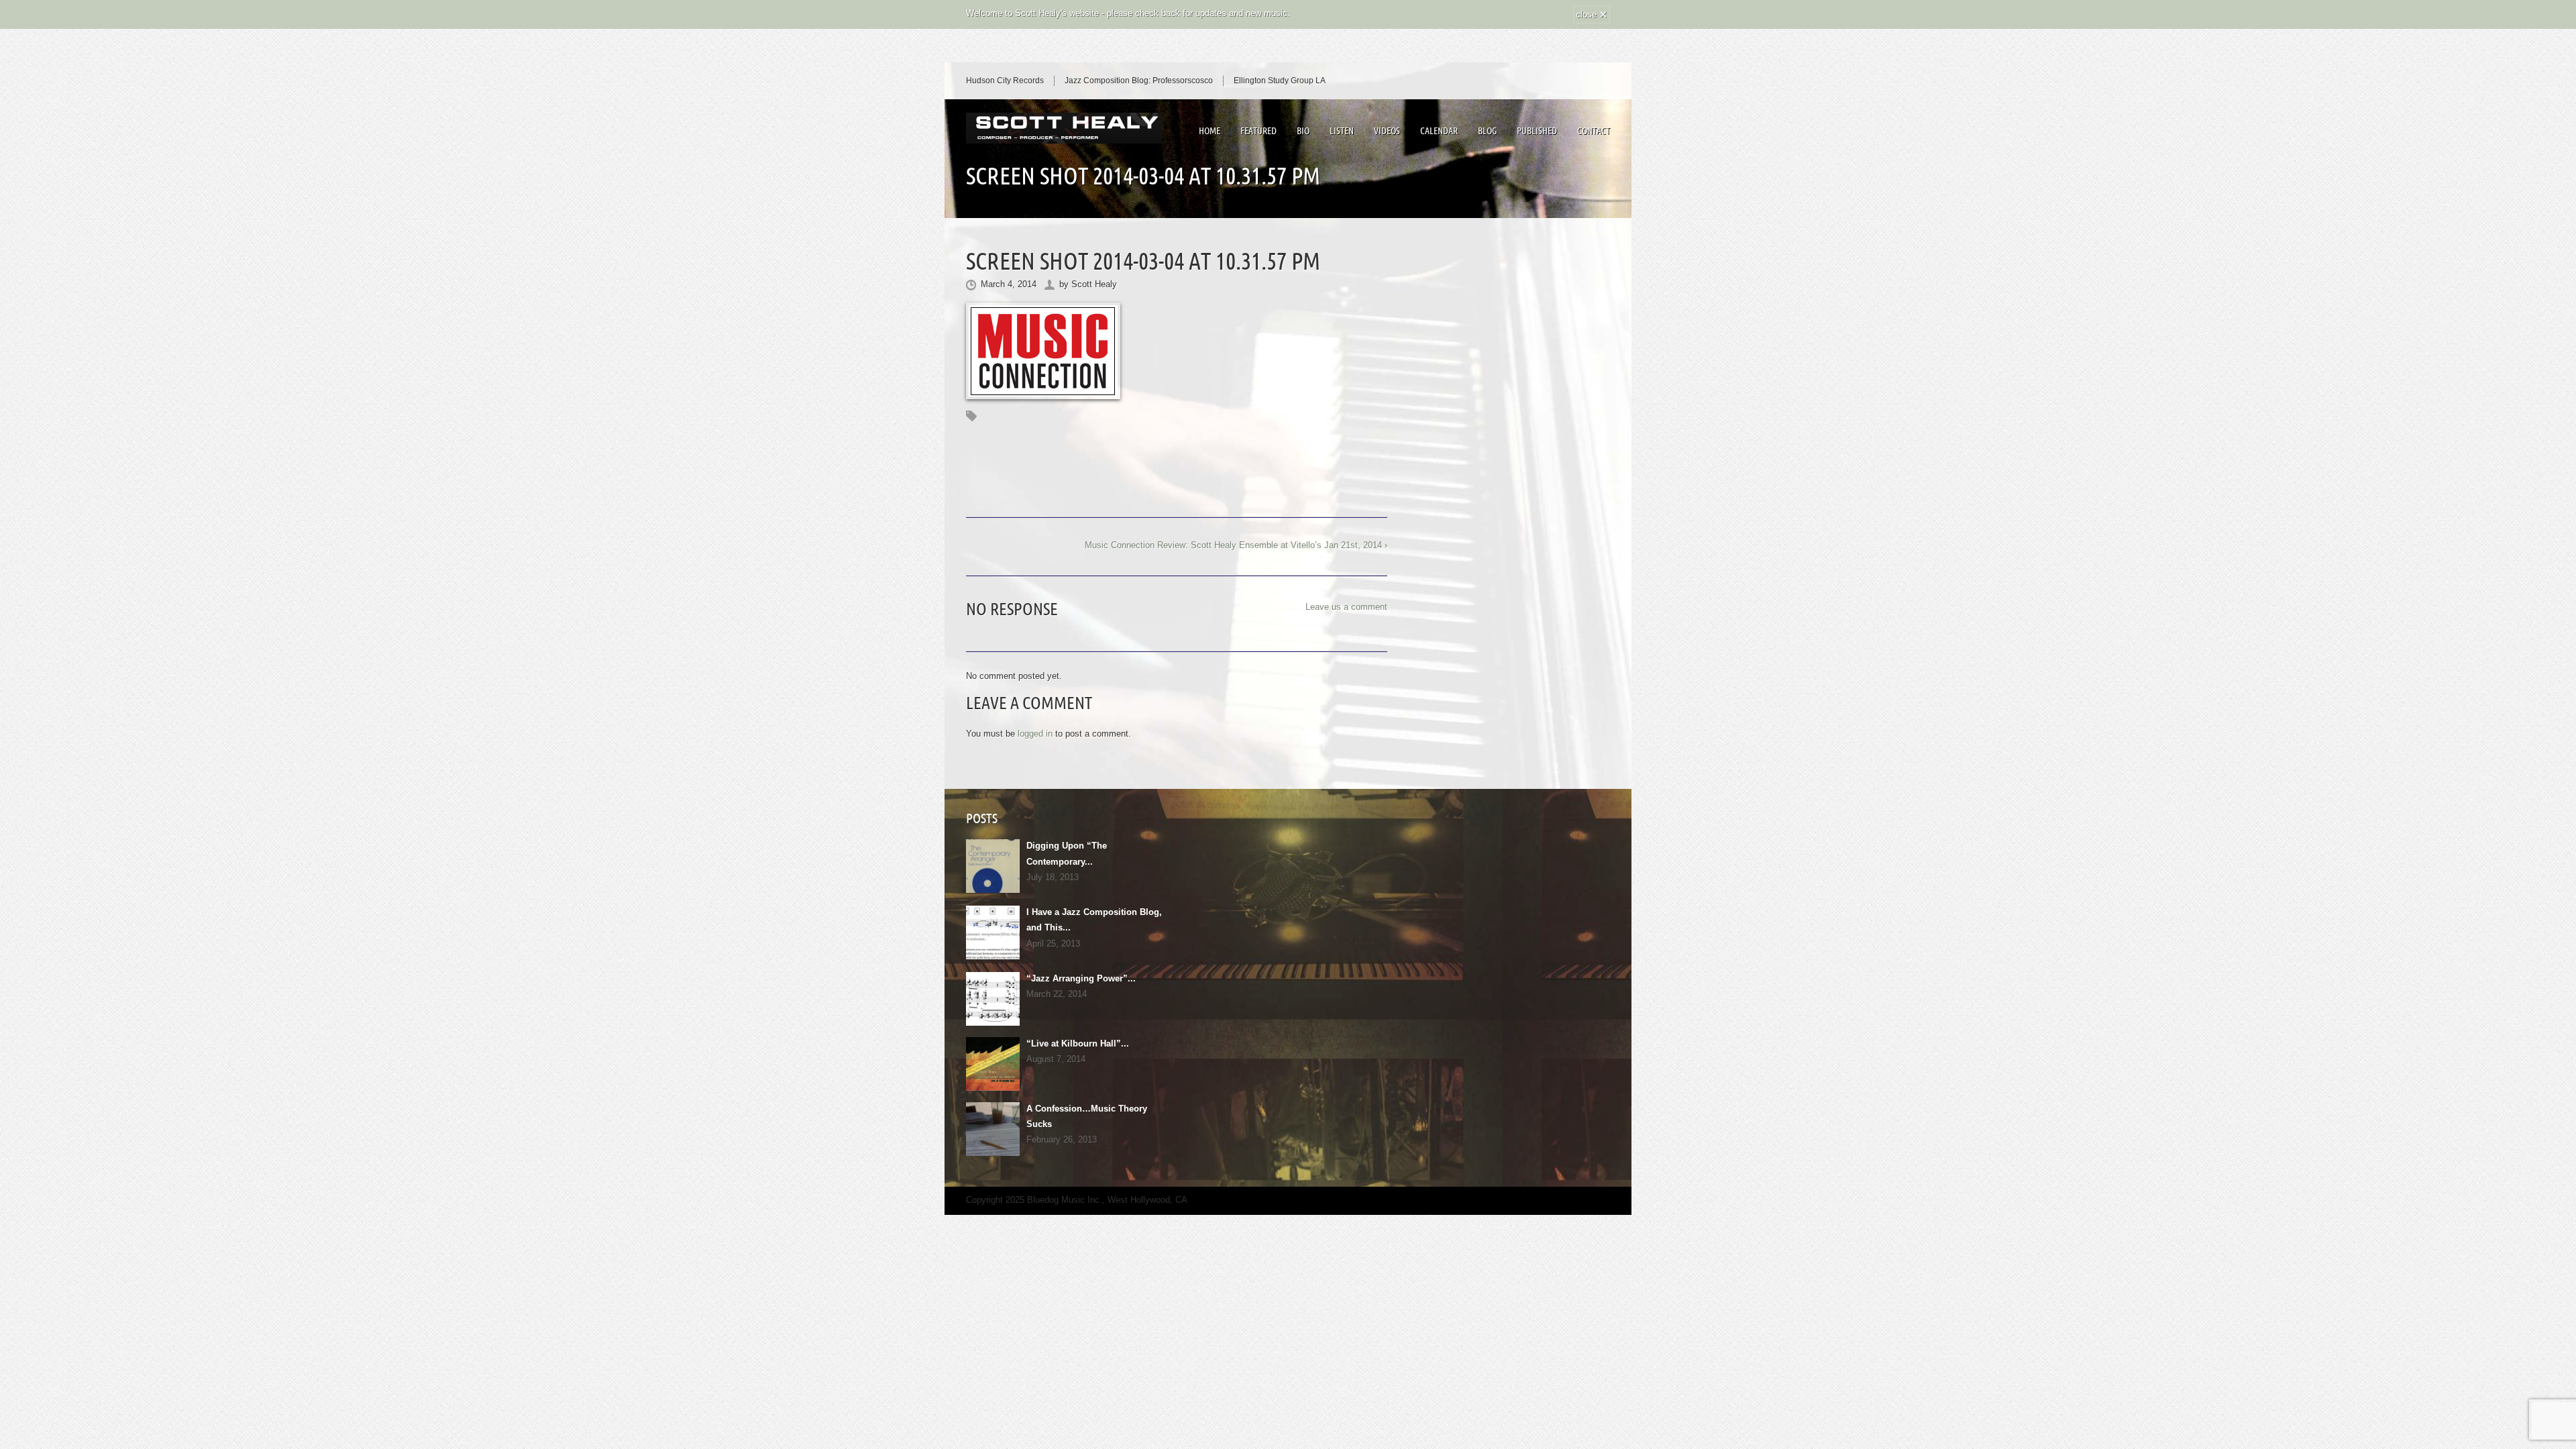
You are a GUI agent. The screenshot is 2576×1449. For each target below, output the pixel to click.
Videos (1387, 131)
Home (1210, 131)
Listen (1342, 131)
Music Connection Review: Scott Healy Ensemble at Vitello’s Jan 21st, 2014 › (1236, 545)
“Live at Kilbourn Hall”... (1078, 1043)
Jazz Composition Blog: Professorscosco (1139, 80)
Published (1537, 131)
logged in (1035, 734)
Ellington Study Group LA (1280, 80)
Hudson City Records (1005, 80)
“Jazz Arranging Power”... (1081, 978)
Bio (1303, 131)
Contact (1594, 131)
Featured (1258, 131)
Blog (1487, 131)
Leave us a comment (1346, 607)
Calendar (1439, 131)
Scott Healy (1094, 284)
